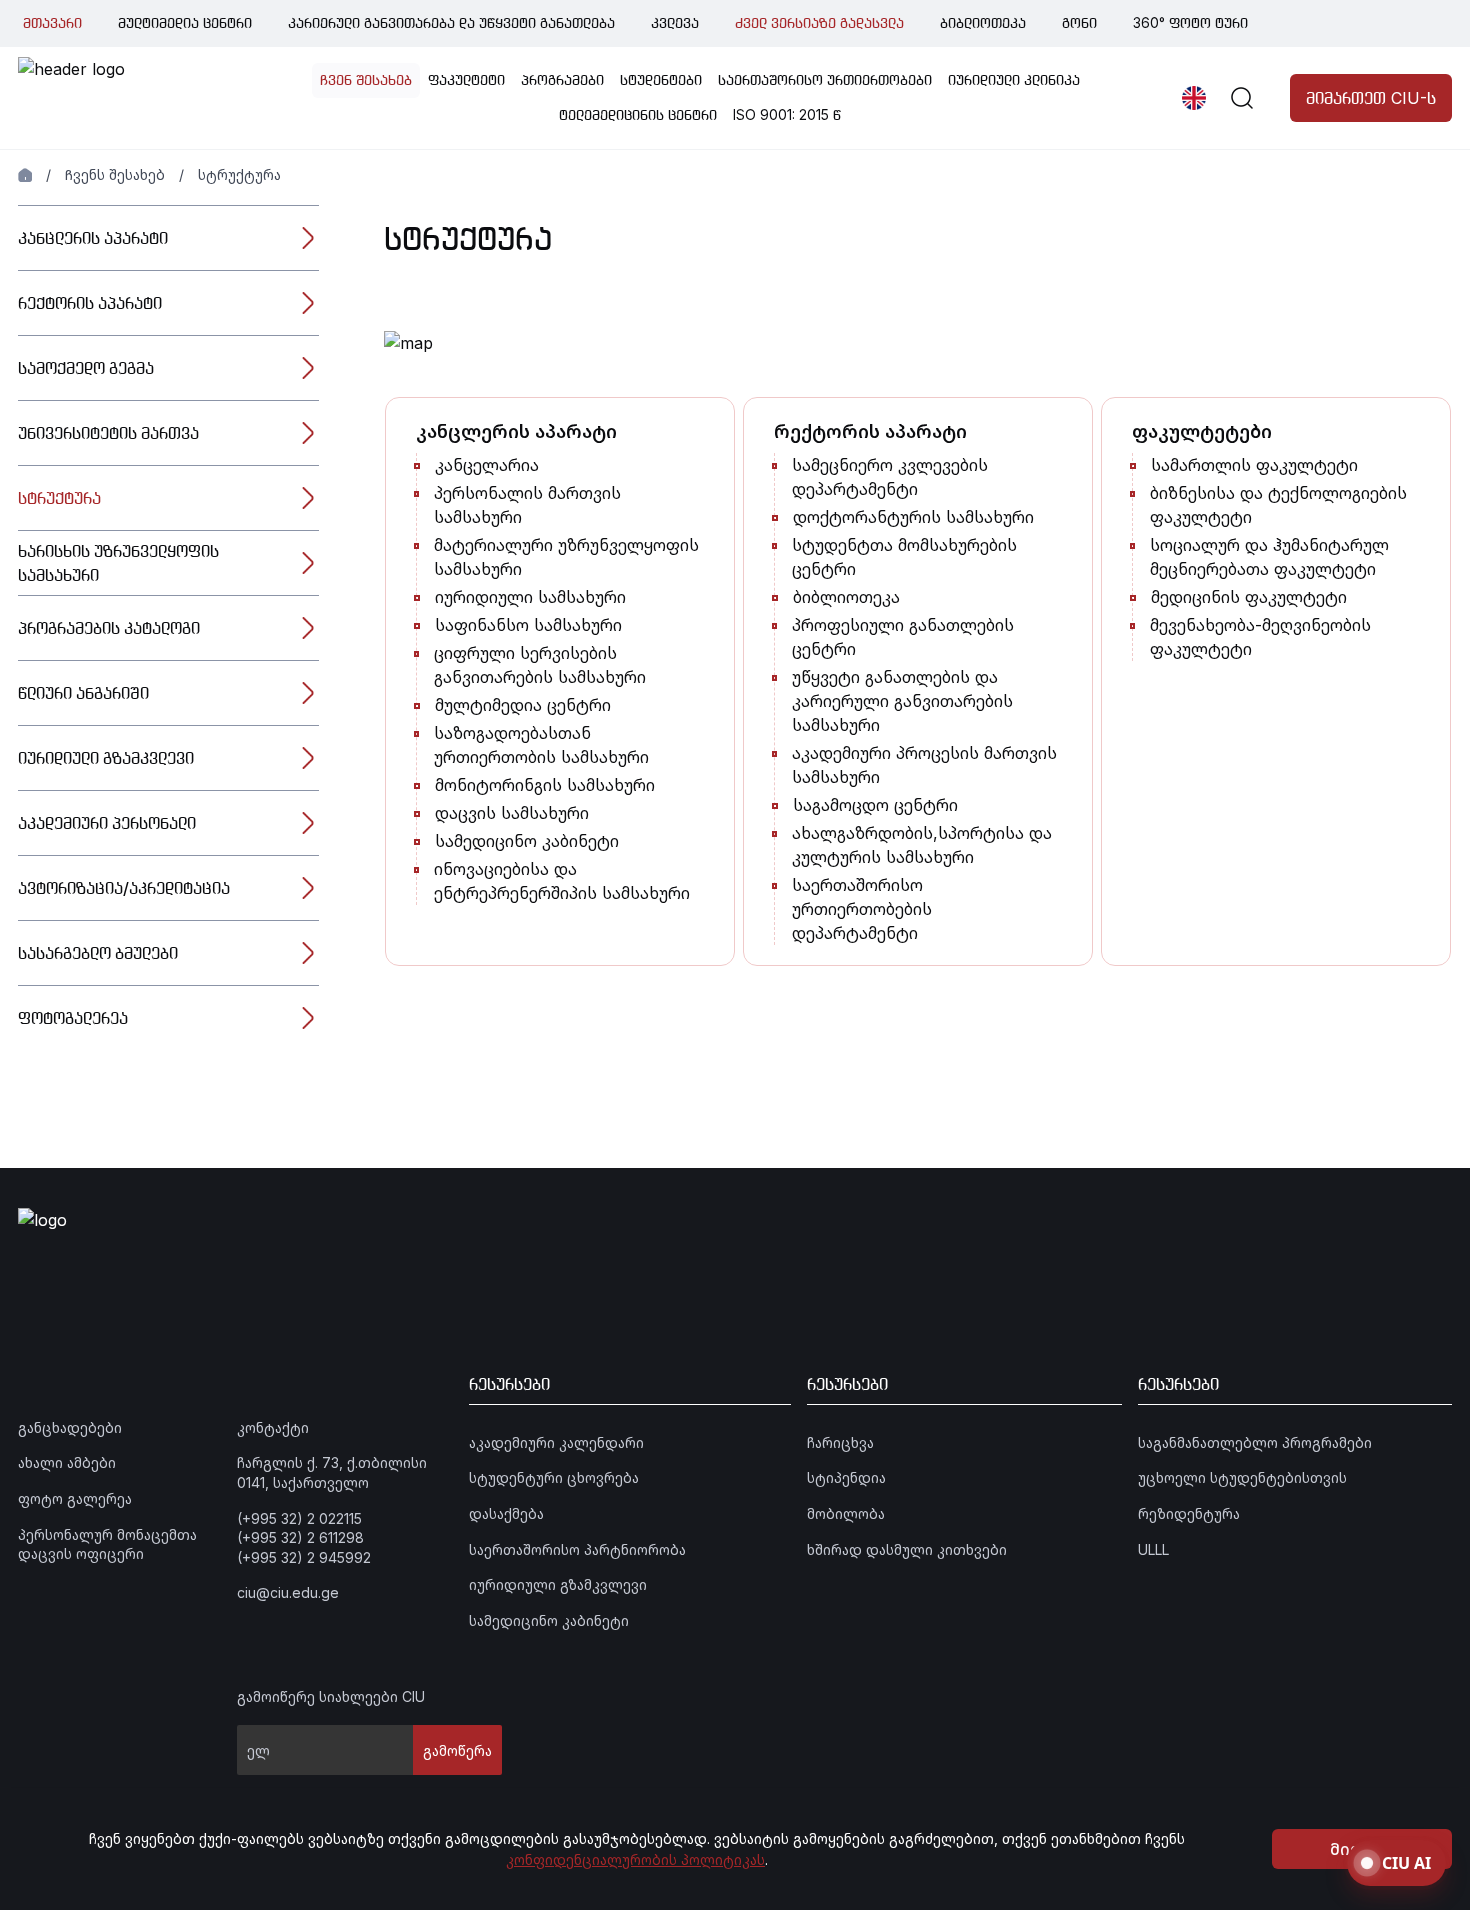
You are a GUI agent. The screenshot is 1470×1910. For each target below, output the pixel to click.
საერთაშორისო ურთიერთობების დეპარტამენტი (862, 909)
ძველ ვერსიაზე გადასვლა (819, 22)
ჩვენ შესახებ (366, 79)
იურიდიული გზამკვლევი (558, 1584)
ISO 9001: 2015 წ (787, 114)
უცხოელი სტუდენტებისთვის (1242, 1477)
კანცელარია (487, 465)
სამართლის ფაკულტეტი (1254, 465)
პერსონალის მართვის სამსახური (527, 505)
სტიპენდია (846, 1477)
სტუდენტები (661, 79)
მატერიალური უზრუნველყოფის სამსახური (566, 557)
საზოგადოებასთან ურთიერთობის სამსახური (541, 745)
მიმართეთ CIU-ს (1371, 98)
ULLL (1153, 1549)
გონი (1079, 22)
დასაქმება (506, 1513)
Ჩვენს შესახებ (115, 174)
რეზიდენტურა (1189, 1513)
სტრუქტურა (239, 174)
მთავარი (52, 22)
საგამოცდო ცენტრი (875, 805)
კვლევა (675, 22)
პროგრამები (562, 79)
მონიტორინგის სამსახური (545, 785)
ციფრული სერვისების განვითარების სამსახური (540, 665)
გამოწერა (457, 1750)
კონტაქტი (273, 1427)
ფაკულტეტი (466, 79)
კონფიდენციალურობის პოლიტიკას (635, 1859)
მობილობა (846, 1513)
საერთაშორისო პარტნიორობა (577, 1549)
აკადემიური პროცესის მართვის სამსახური (924, 765)
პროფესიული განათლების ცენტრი (903, 637)
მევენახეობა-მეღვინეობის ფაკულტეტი (1260, 637)
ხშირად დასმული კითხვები (907, 1549)
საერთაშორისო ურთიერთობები (825, 79)
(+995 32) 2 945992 (304, 1557)
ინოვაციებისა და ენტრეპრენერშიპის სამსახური (562, 881)
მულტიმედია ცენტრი (185, 22)
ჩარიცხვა (840, 1442)
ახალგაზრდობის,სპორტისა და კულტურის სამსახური (922, 845)
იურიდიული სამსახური (530, 597)
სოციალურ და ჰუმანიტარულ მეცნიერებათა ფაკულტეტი (1269, 557)
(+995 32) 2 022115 (299, 1518)
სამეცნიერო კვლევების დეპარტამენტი (890, 477)
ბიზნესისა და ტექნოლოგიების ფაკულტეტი (1278, 505)
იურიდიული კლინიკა (1014, 79)
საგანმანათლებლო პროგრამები (1255, 1442)
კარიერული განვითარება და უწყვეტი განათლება (451, 22)
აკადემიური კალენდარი (556, 1442)
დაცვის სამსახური (512, 813)
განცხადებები (70, 1427)
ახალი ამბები (67, 1462)
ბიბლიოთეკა (983, 22)
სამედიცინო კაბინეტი (527, 841)
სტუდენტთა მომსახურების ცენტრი (904, 557)
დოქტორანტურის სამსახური (913, 517)
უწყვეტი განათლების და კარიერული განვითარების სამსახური (902, 701)
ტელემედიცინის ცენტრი (638, 114)
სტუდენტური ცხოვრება (554, 1477)
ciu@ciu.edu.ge (288, 1592)
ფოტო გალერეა (75, 1498)
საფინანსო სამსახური (528, 625)
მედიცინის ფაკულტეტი (1249, 597)
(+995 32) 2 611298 (300, 1537)
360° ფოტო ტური (1190, 22)
